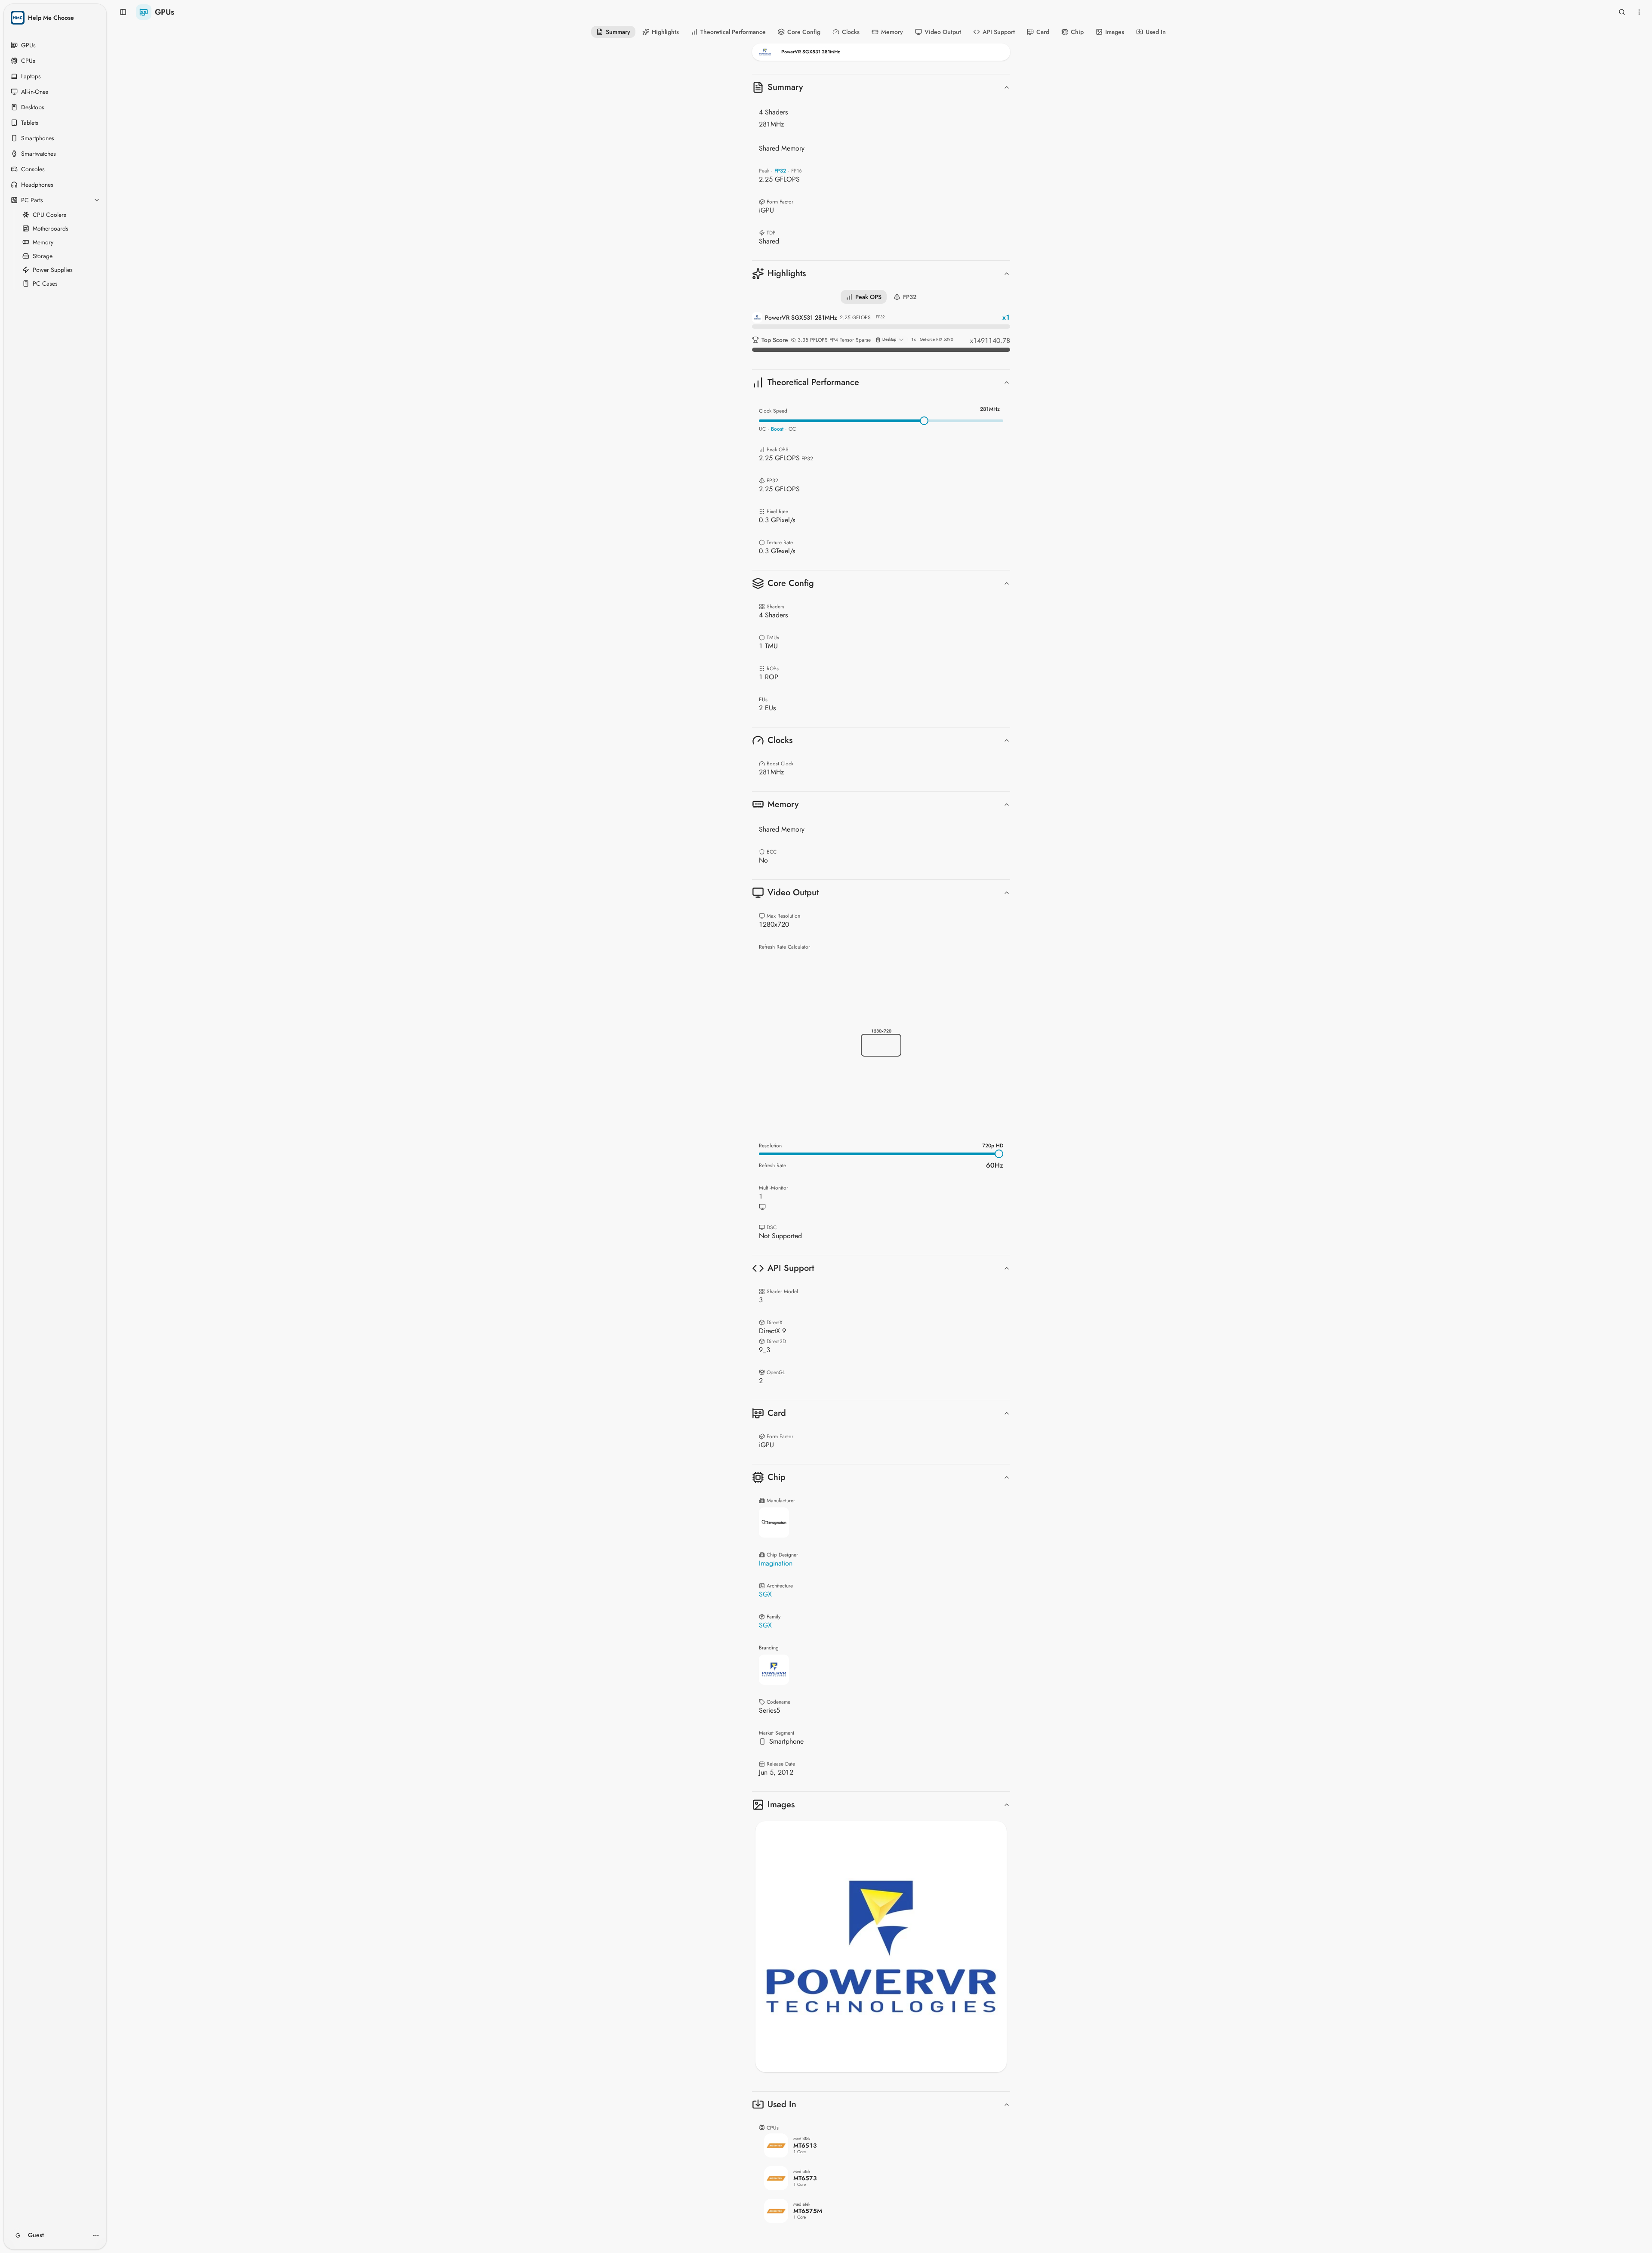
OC (792, 429)
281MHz (990, 409)
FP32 (780, 171)
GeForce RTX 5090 (937, 340)
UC (762, 429)
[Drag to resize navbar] (881, 65)
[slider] (924, 421)
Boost (777, 429)
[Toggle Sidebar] (105, 1126)
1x (913, 339)
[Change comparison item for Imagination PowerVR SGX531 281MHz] (881, 52)
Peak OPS (868, 297)
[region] (881, 1947)
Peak (764, 171)
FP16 (797, 171)
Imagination (776, 1563)
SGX (765, 1594)
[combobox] (890, 340)
